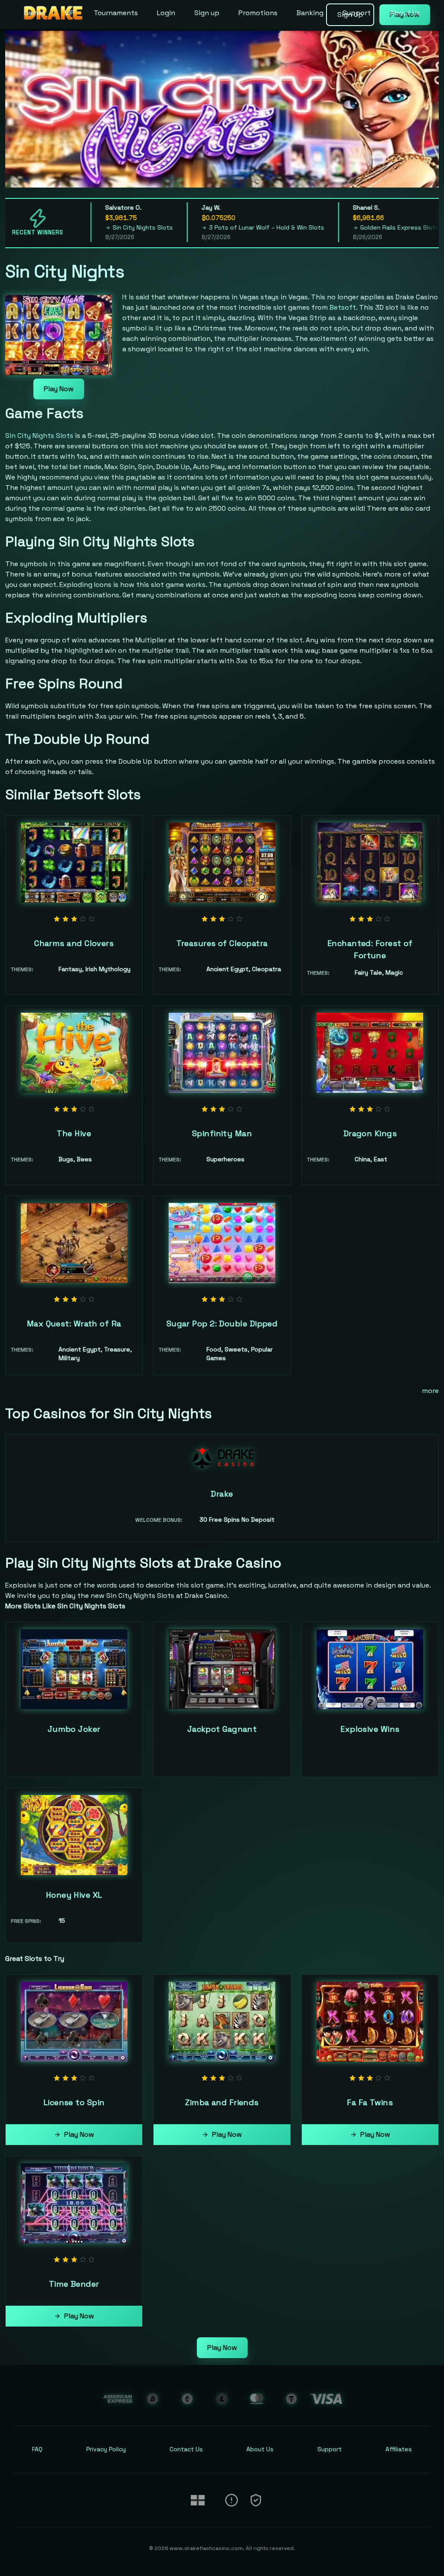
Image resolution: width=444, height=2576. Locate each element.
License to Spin (74, 2102)
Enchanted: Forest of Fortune (370, 949)
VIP (70, 13)
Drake (222, 1494)
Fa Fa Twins (370, 2102)
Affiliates (399, 2449)
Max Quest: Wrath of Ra (74, 1324)
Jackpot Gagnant (222, 1729)
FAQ (37, 2449)
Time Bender (74, 2284)
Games (35, 13)
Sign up (207, 13)
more (430, 1391)
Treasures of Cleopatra (222, 943)
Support (357, 13)
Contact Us (186, 2449)
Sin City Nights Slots (99, 227)
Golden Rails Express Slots (356, 227)
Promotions (258, 13)
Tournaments (116, 13)
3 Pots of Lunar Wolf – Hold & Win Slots (223, 227)
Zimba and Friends (222, 2102)
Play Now (59, 389)
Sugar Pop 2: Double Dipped (222, 1324)
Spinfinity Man (222, 1133)
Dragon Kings (370, 1133)
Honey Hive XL (74, 1895)
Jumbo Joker (74, 1729)
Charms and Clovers (74, 943)
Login (166, 13)
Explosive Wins (370, 1729)
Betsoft (343, 307)
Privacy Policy (106, 2449)
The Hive (74, 1133)
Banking (310, 13)
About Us (405, 13)
